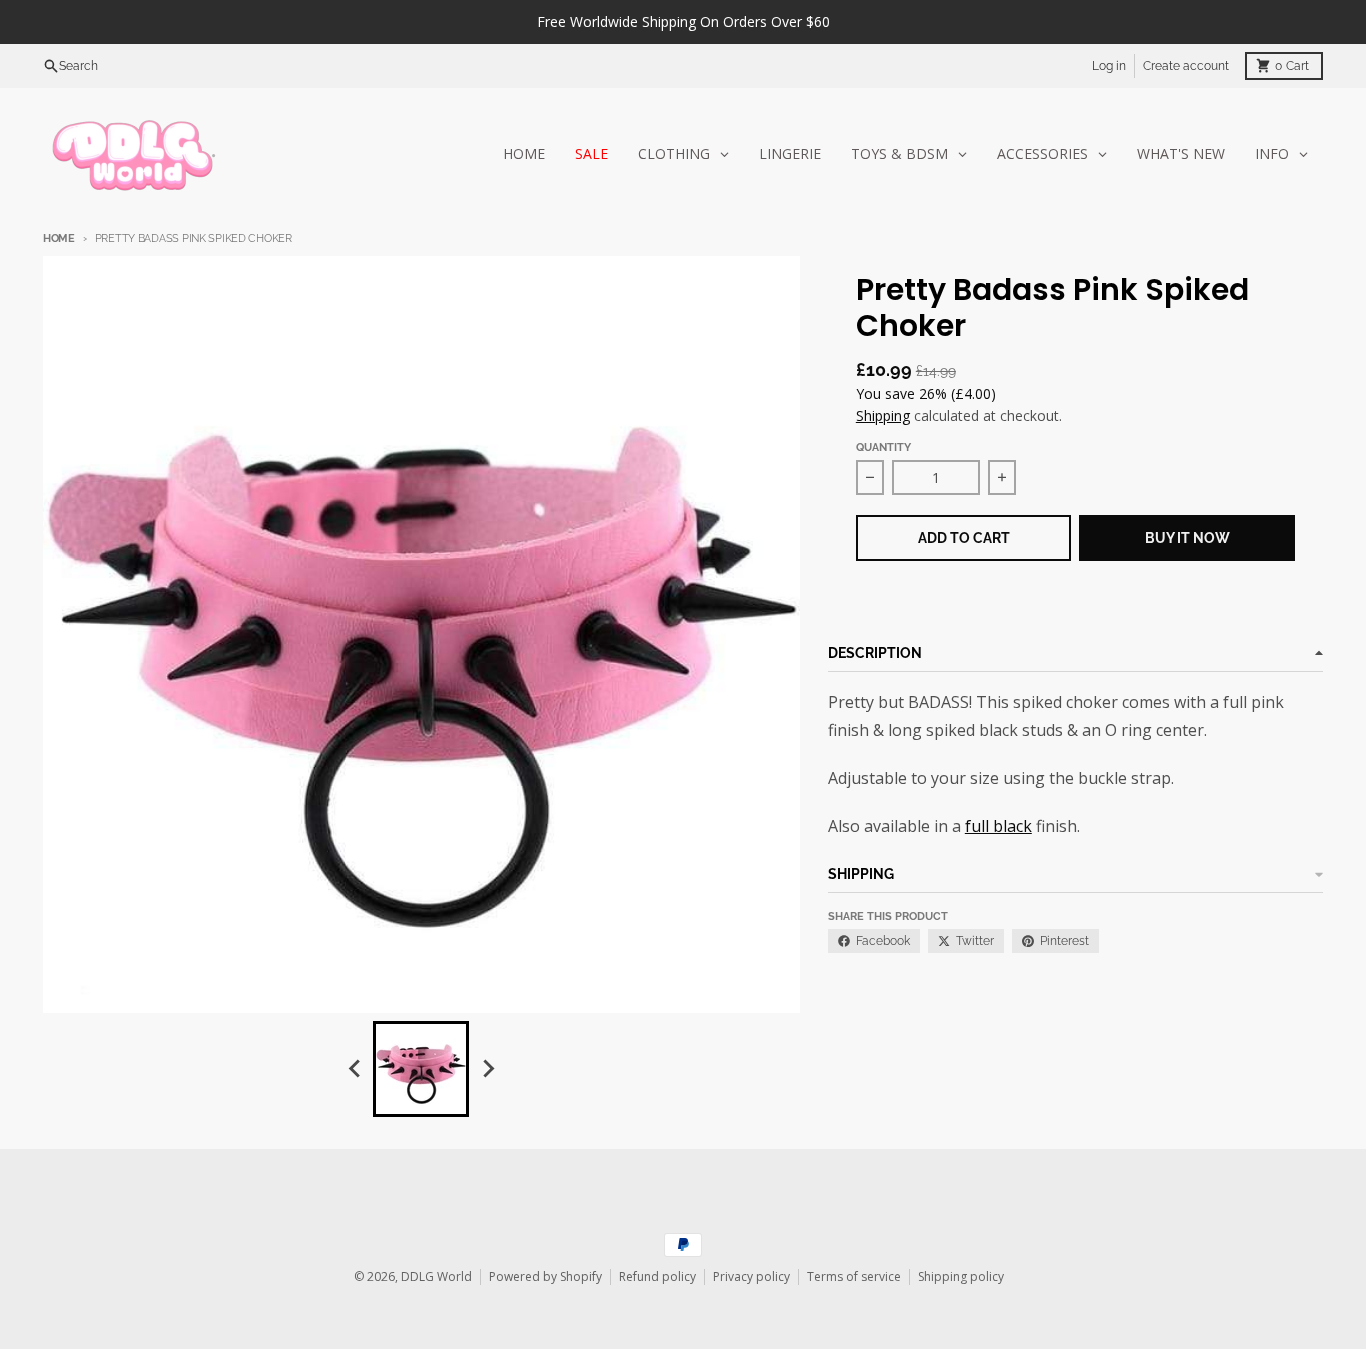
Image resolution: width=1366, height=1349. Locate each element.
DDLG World (436, 1276)
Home (59, 238)
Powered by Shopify (545, 1276)
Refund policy (657, 1276)
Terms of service (854, 1276)
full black (998, 826)
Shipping (883, 415)
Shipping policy (961, 1276)
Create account (1186, 66)
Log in (1109, 66)
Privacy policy (751, 1276)
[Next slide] (487, 1069)
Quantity (883, 447)
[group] (421, 1069)
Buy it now (1187, 538)
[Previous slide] (355, 1069)
